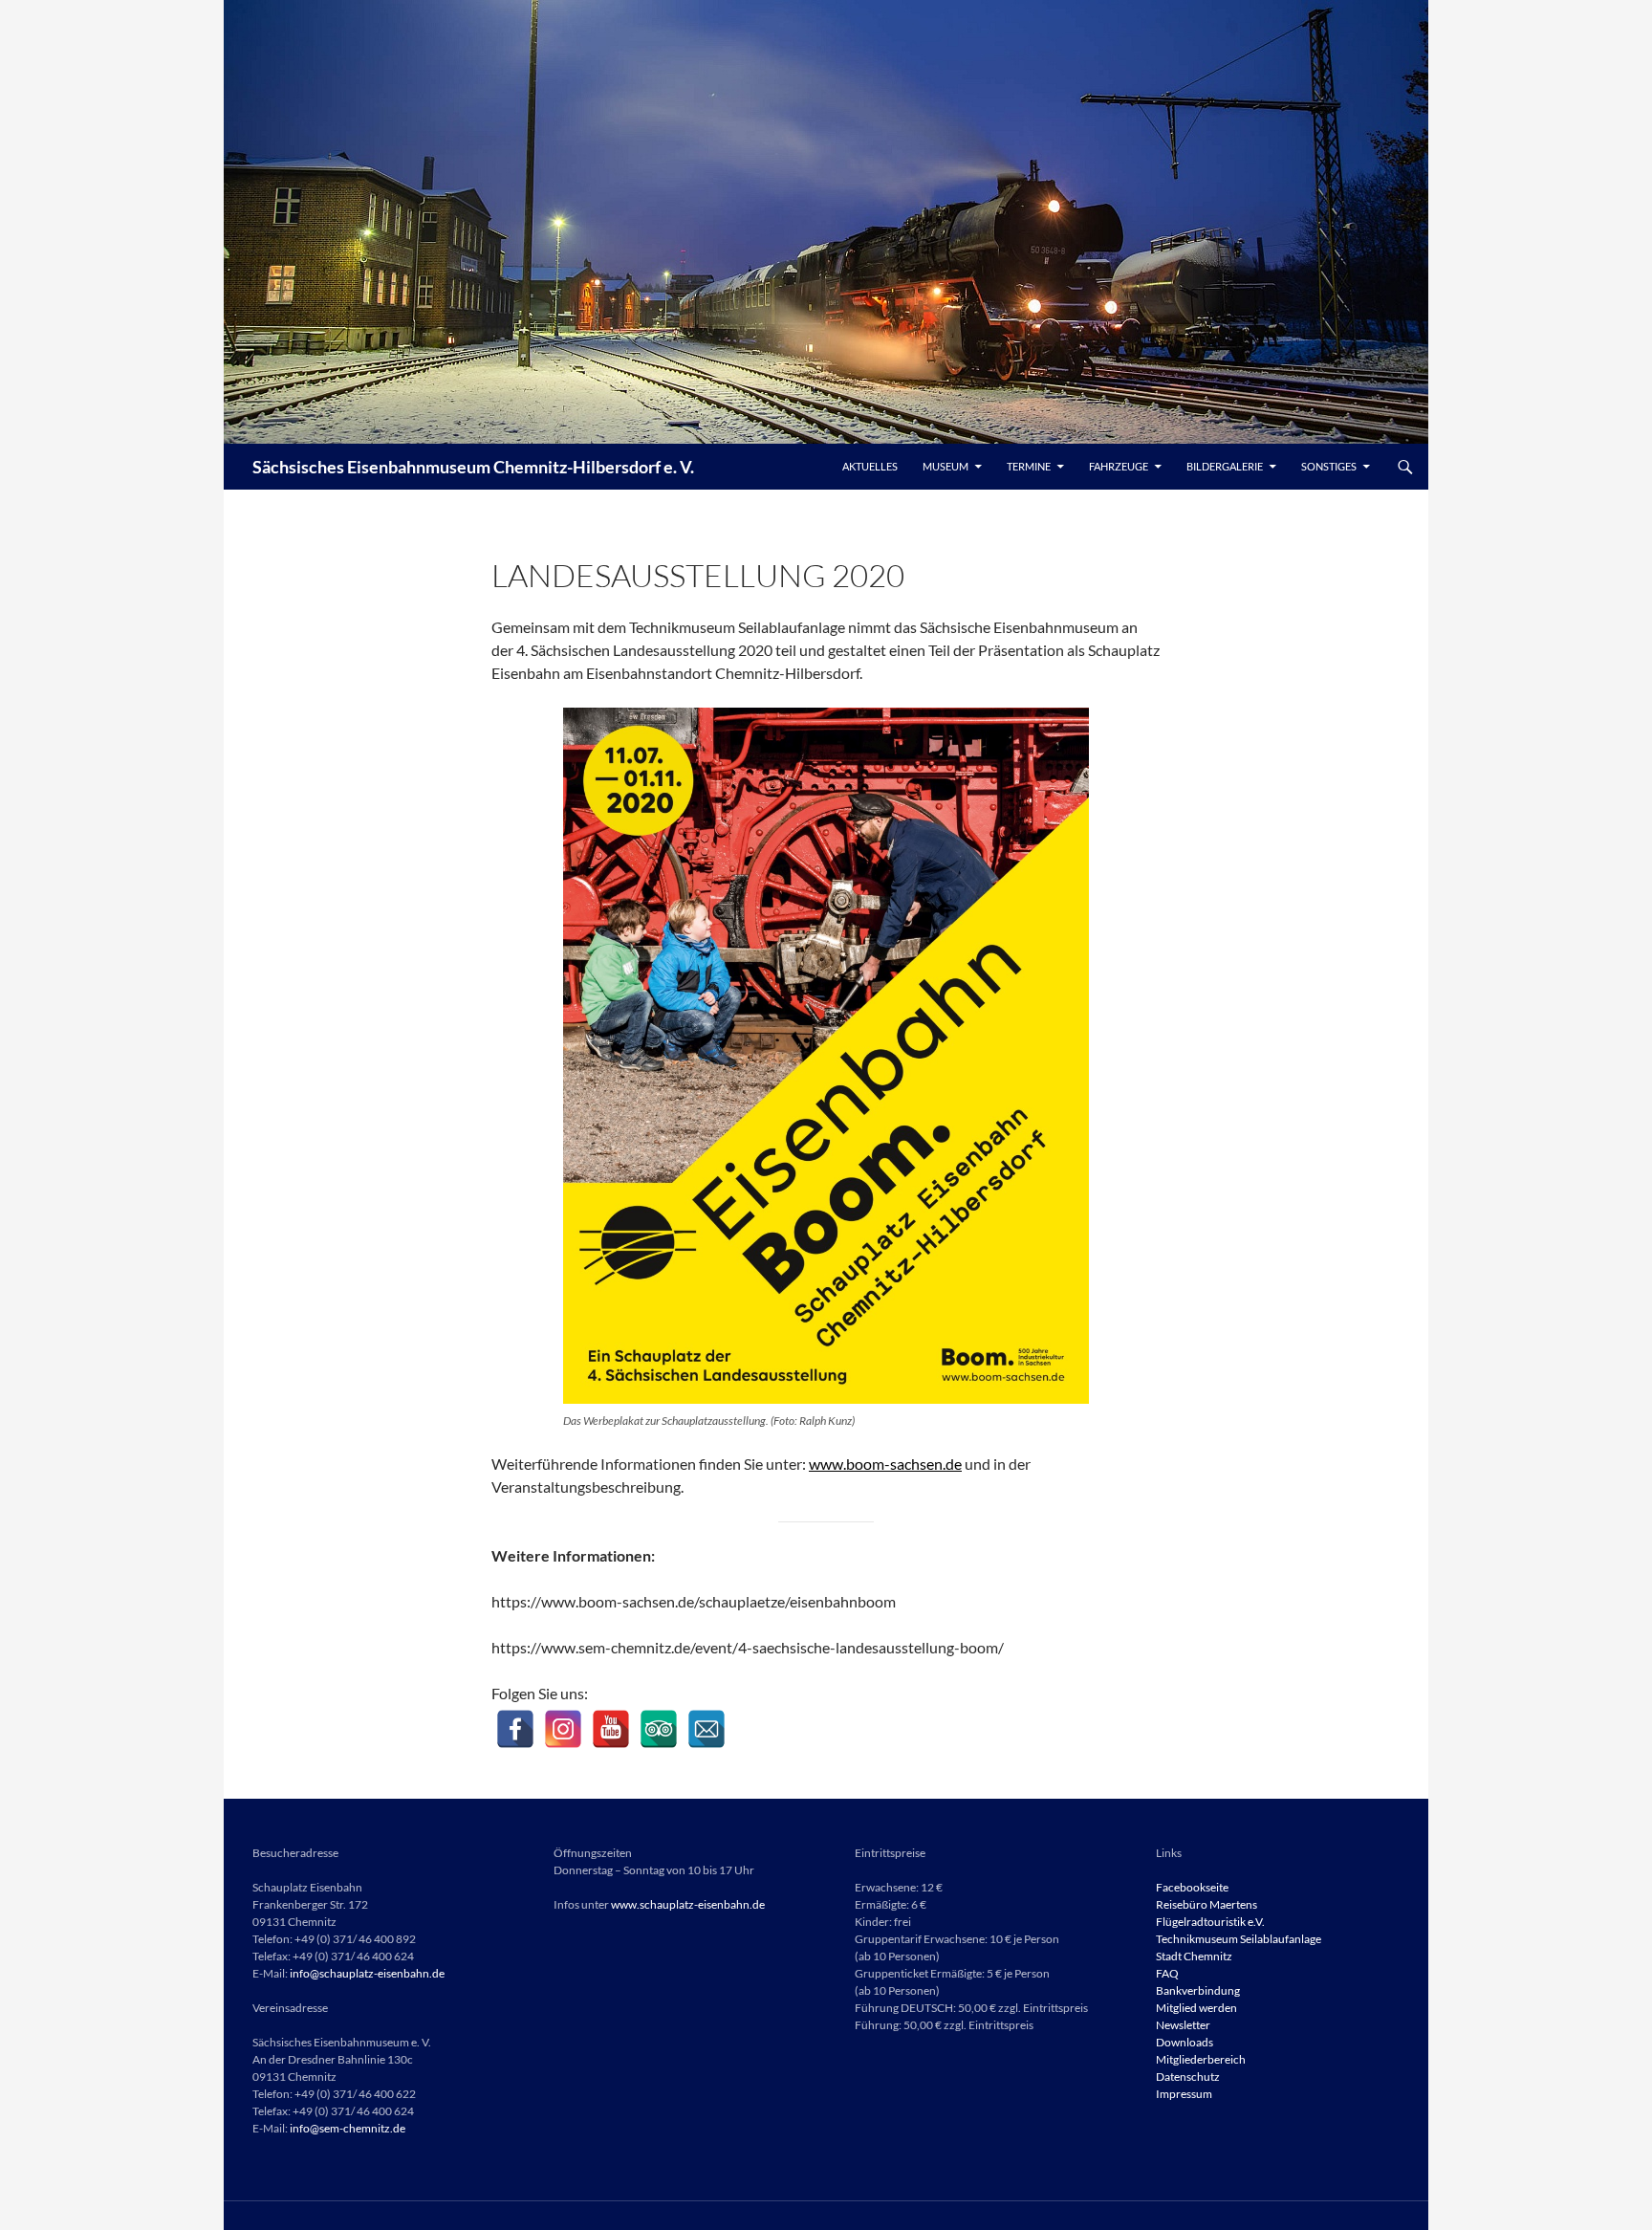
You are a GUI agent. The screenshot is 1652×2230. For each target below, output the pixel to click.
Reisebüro (1182, 1904)
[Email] (706, 1729)
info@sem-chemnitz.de (348, 2128)
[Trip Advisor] (659, 1729)
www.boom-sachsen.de (885, 1464)
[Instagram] (563, 1729)
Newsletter (1183, 2025)
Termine (1029, 466)
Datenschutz (1188, 2077)
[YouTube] (611, 1729)
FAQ (1167, 1973)
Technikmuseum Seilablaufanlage (1239, 1939)
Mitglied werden (1196, 2008)
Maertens (1233, 1904)
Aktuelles (870, 466)
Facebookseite (1192, 1887)
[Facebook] (515, 1729)
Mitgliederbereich (1201, 2059)
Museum (946, 466)
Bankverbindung (1198, 1990)
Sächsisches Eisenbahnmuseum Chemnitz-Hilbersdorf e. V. (473, 467)
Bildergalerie (1225, 466)
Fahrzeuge (1119, 466)
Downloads (1185, 2042)
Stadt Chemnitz (1194, 1956)
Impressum (1184, 2094)
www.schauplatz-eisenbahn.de (688, 1904)
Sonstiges (1329, 466)
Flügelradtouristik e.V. (1210, 1922)
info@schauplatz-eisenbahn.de (367, 1973)
